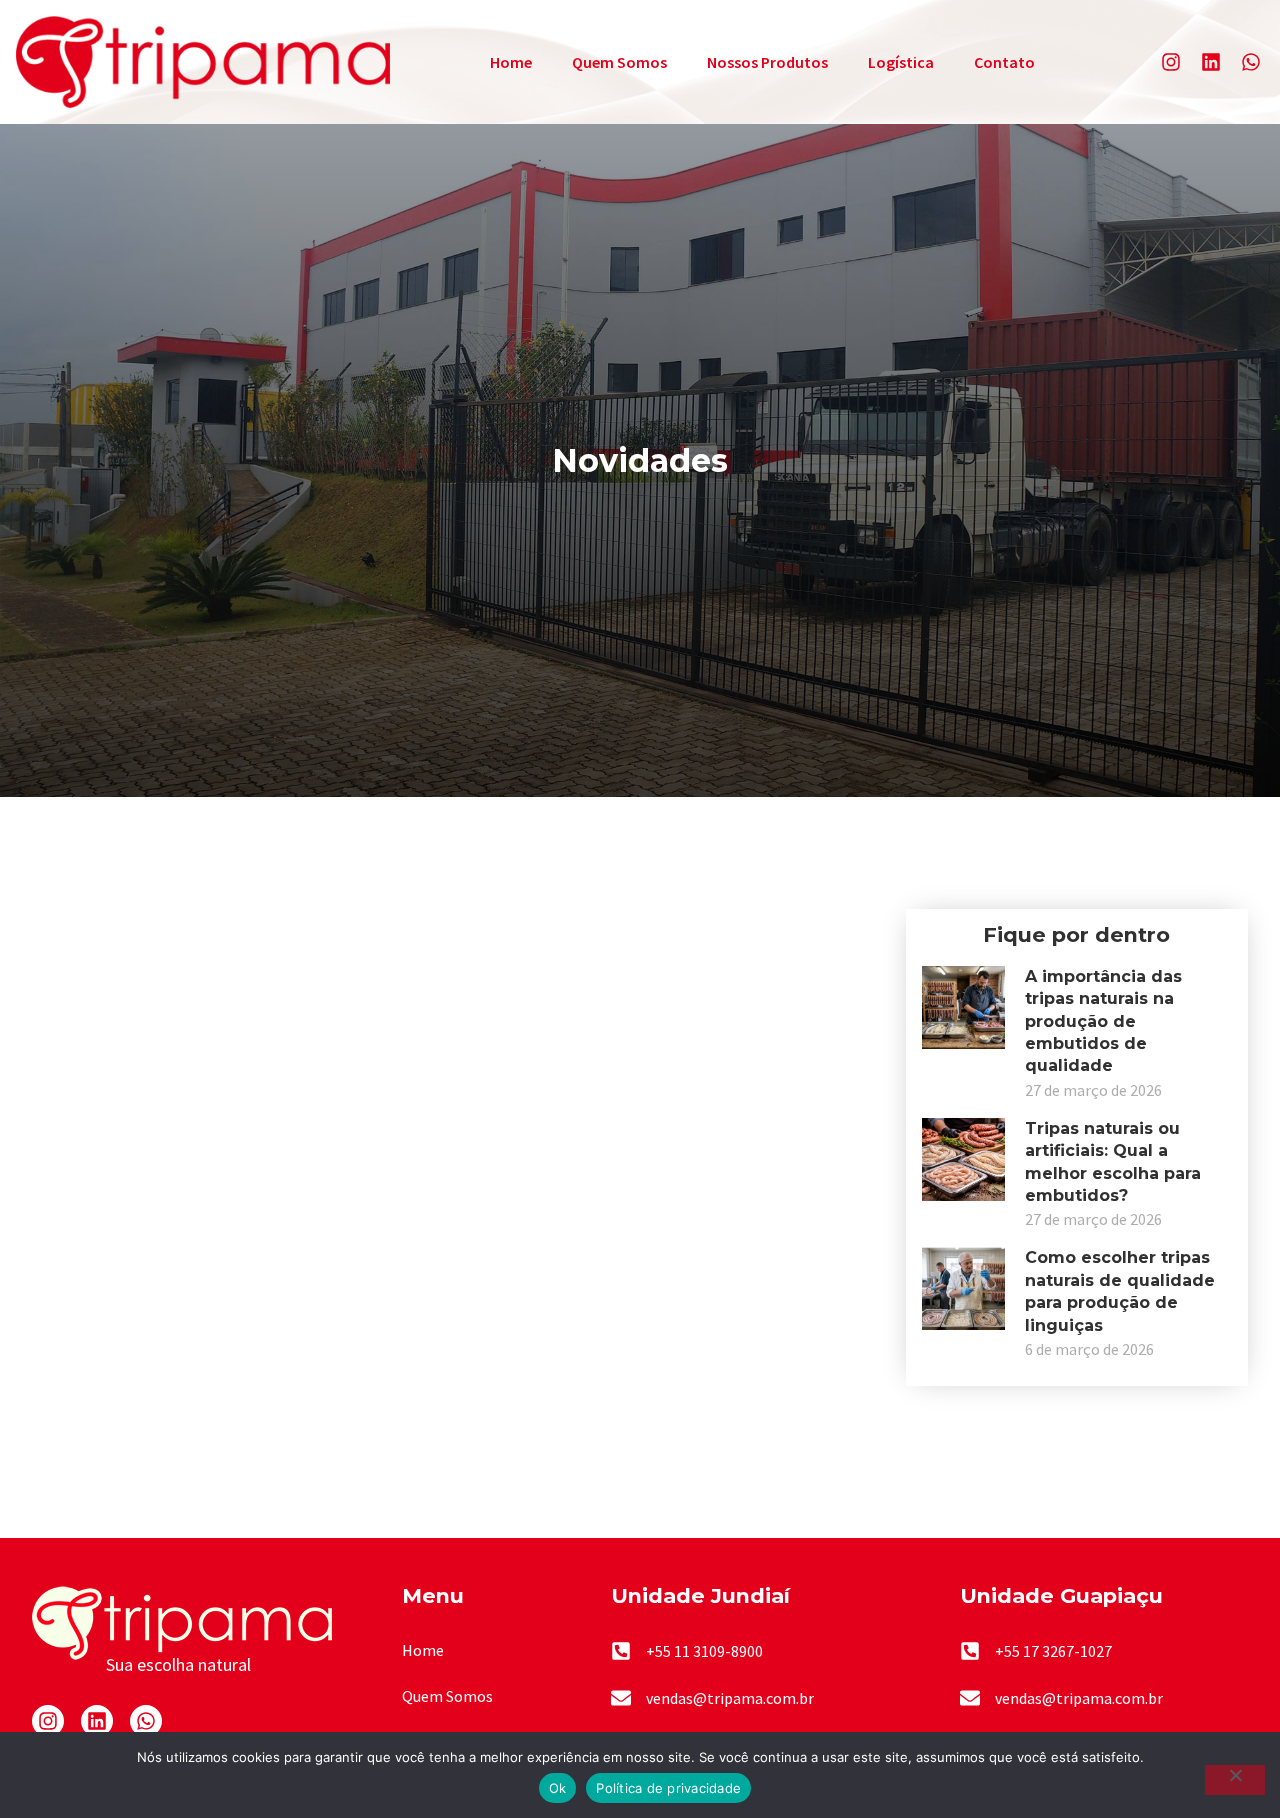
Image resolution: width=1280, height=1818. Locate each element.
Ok (558, 1788)
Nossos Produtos (767, 62)
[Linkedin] (1211, 62)
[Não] (1235, 1780)
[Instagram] (1171, 62)
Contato (1004, 62)
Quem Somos (619, 62)
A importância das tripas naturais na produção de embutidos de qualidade (1103, 1021)
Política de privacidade (668, 1788)
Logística (901, 62)
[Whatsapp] (1251, 62)
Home (511, 62)
